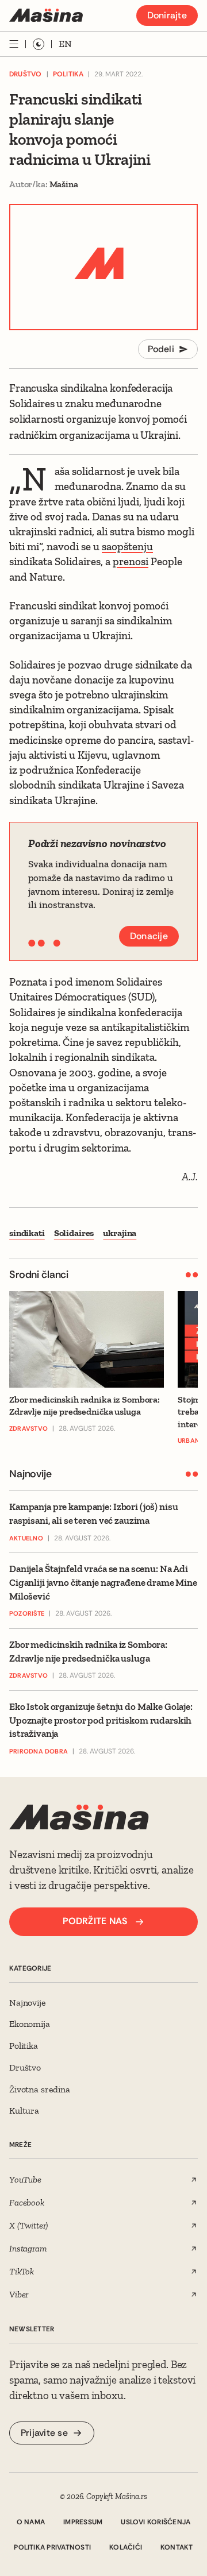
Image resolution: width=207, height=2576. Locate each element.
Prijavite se (44, 2433)
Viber (19, 2294)
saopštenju (127, 547)
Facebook (27, 2202)
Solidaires (74, 1233)
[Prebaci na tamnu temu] (39, 44)
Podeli (161, 349)
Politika (68, 74)
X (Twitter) (28, 2225)
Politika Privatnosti (52, 2547)
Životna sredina (40, 2089)
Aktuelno (26, 1538)
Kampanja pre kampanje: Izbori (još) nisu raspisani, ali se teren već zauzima (93, 1513)
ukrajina (120, 1233)
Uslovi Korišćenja (156, 2522)
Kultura (24, 2110)
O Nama (31, 2522)
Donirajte (167, 15)
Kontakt (177, 2547)
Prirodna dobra (39, 1751)
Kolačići (126, 2547)
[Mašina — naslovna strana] (46, 15)
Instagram (28, 2248)
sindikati (27, 1233)
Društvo (26, 74)
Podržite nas (95, 1921)
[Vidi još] (14, 44)
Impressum (83, 2522)
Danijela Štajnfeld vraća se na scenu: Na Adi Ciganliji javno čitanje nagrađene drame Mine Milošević (103, 1582)
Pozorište (27, 1613)
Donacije (149, 936)
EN (65, 44)
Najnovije (28, 2003)
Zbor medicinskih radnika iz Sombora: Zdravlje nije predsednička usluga (88, 1651)
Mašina (64, 184)
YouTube (25, 2179)
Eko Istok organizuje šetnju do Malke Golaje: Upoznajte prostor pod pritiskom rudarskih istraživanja (101, 1720)
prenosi (131, 561)
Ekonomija (30, 2024)
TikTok (22, 2271)
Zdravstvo (28, 1675)
